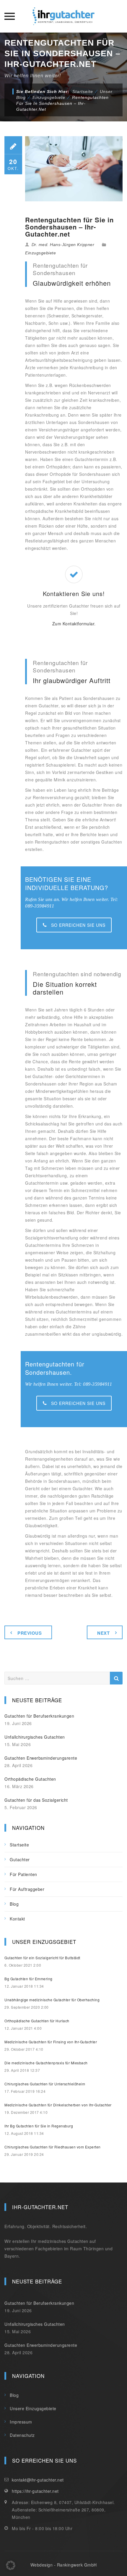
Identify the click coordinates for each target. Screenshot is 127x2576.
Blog (14, 1904)
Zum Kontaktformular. (74, 624)
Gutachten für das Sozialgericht (36, 1800)
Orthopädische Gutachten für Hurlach (37, 2021)
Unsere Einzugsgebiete (33, 2408)
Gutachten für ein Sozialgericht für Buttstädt (42, 1958)
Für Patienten (23, 1874)
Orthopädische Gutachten (30, 1779)
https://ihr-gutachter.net (35, 2491)
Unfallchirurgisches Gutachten (35, 1737)
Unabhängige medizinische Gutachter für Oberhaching (52, 2000)
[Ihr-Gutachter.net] (63, 16)
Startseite (83, 91)
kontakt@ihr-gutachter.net (38, 2480)
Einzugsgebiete (40, 253)
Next (103, 1633)
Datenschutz (22, 2435)
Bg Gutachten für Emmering (29, 1979)
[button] (11, 2565)
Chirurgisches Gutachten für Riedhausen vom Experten (53, 2147)
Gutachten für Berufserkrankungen (39, 1716)
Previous (30, 1633)
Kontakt (17, 1919)
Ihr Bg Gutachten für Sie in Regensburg (39, 2126)
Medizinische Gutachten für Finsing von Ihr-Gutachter (51, 2042)
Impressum (21, 2422)
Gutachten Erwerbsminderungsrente (41, 1758)
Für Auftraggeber (27, 1889)
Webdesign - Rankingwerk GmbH (64, 2565)
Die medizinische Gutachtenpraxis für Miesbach (46, 2063)
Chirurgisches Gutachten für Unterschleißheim (45, 2084)
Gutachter (20, 1859)
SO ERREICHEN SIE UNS (78, 925)
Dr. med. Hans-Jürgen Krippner (63, 245)
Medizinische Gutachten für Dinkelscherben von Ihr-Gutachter (58, 2105)
